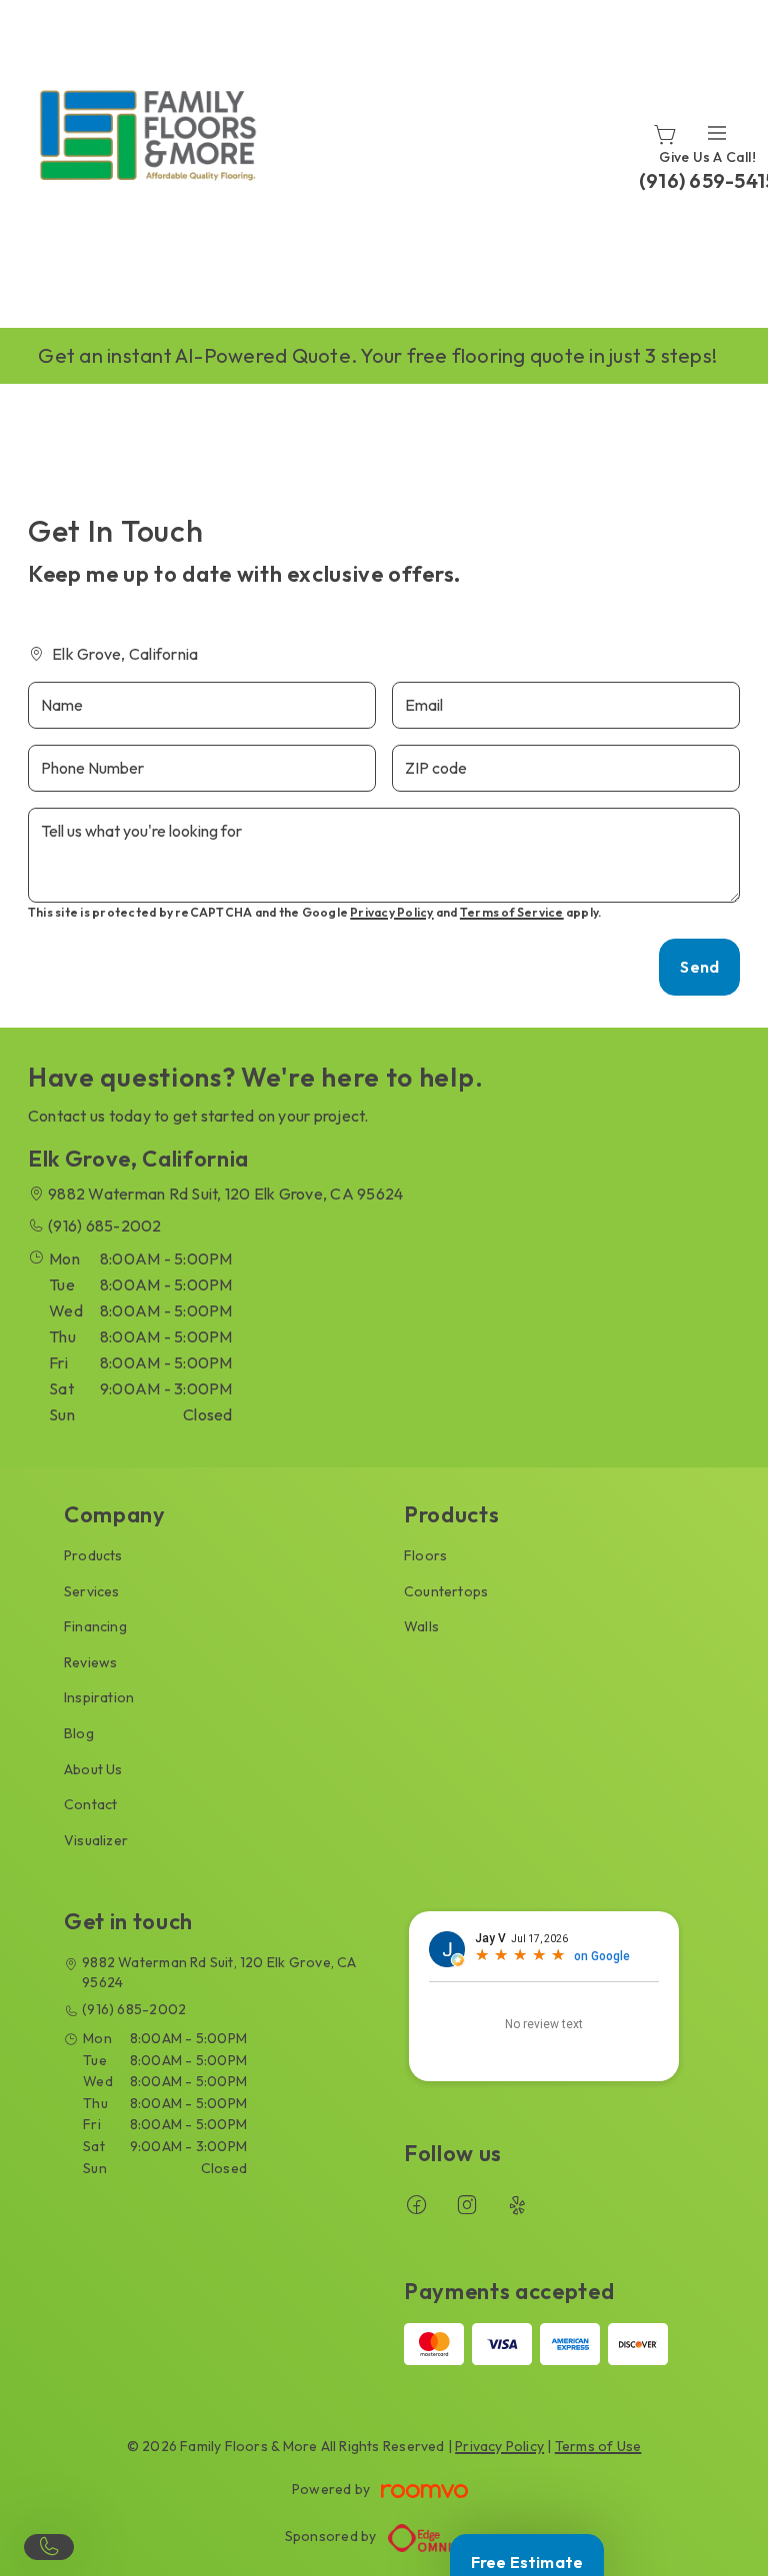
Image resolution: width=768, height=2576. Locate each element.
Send (699, 967)
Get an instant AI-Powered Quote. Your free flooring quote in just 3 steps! (377, 355)
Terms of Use (598, 2446)
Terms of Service (512, 912)
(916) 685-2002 (104, 1226)
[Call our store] (49, 2547)
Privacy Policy (391, 912)
